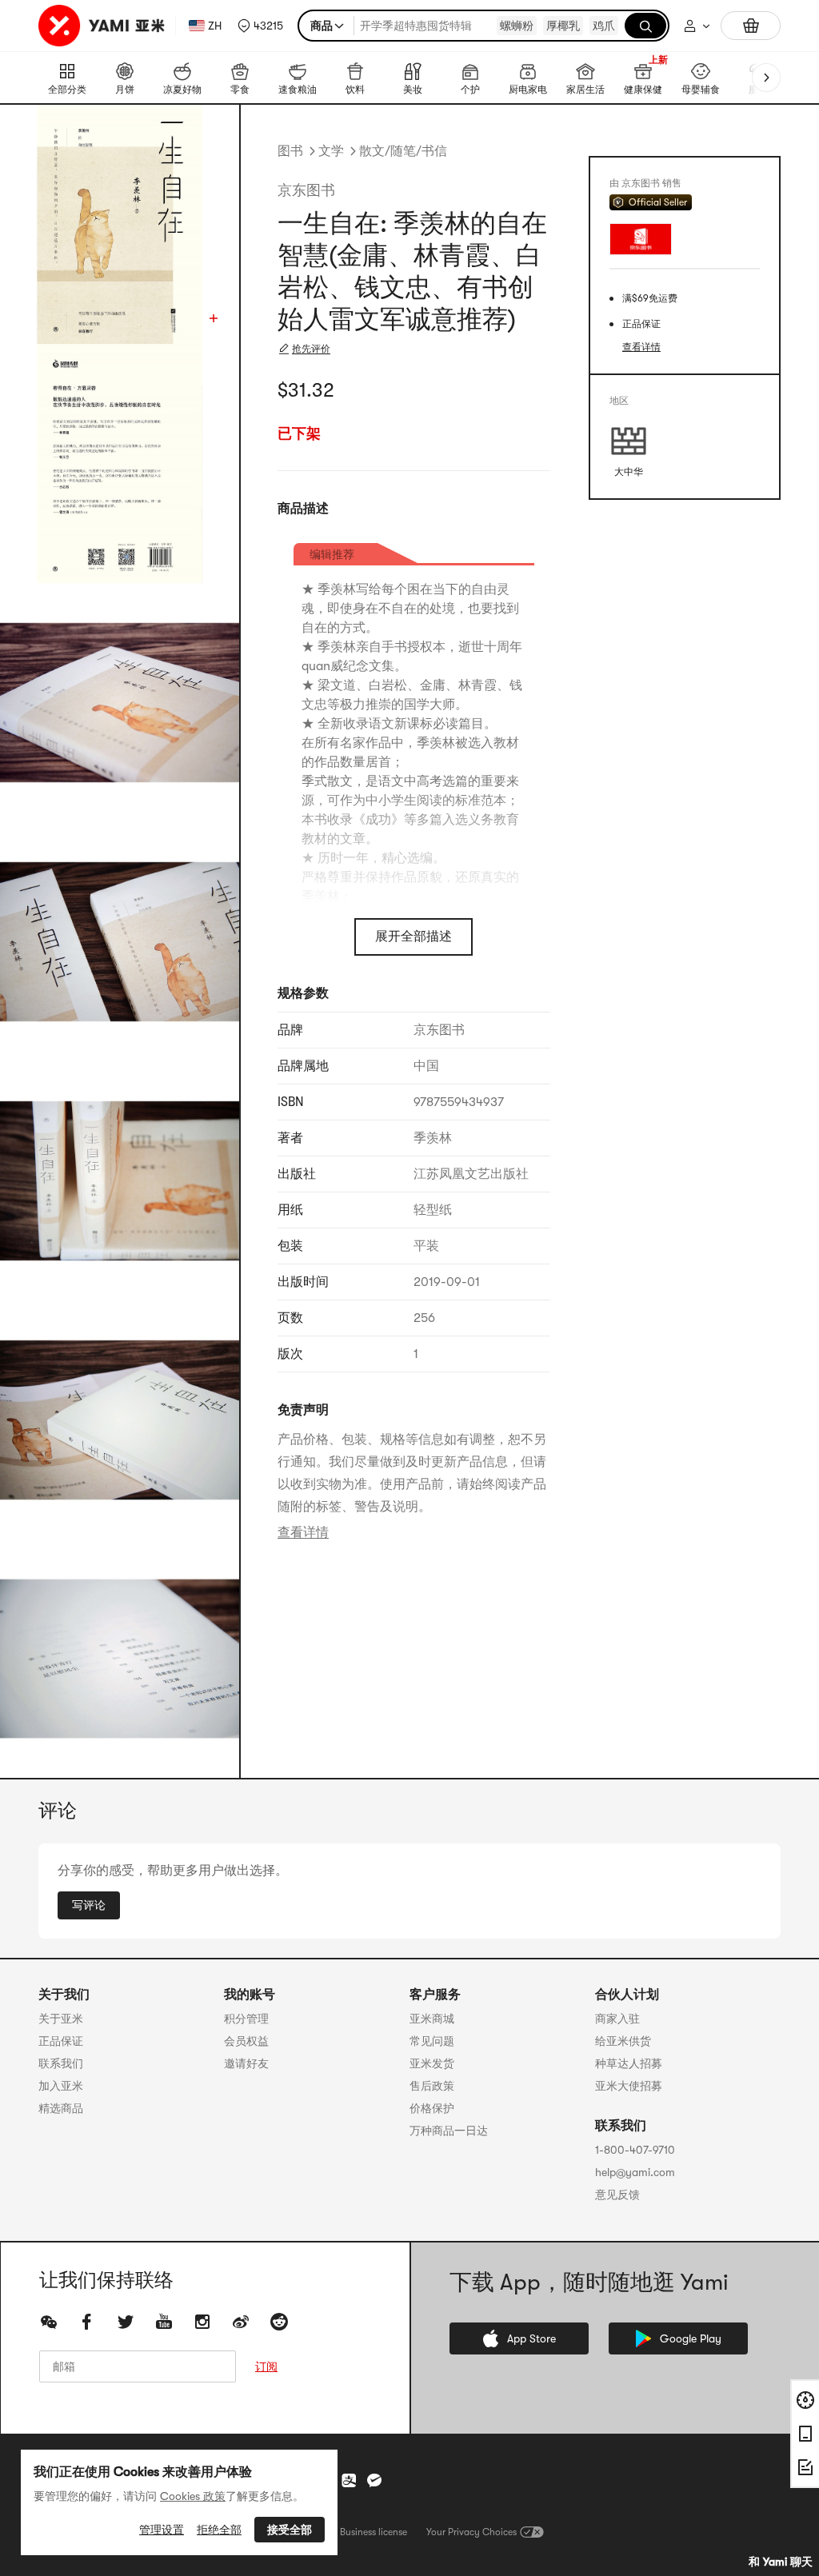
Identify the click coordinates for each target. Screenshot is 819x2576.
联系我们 (61, 2063)
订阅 (266, 2366)
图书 (290, 151)
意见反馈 (617, 2195)
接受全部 (290, 2530)
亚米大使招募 (629, 2086)
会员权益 (246, 2041)
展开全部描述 (413, 937)
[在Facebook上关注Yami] (87, 2322)
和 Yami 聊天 (781, 2562)
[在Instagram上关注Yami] (202, 2322)
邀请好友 (246, 2063)
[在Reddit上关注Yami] (279, 2322)
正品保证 (61, 2041)
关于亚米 (61, 2019)
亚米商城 (432, 2019)
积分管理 (246, 2019)
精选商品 (61, 2108)
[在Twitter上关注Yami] (126, 2322)
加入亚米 (61, 2086)
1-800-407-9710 (635, 2150)
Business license (374, 2532)
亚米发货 (432, 2063)
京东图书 (306, 190)
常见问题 (432, 2041)
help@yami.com (635, 2172)
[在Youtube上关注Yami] (164, 2322)
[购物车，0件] (751, 26)
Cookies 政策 (193, 2496)
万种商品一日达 (449, 2131)
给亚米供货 (623, 2041)
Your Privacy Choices (471, 2532)
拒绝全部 (219, 2530)
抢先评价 (311, 349)
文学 (331, 151)
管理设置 (162, 2530)
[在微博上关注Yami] (241, 2322)
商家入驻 (617, 2019)
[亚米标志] (104, 26)
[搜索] (645, 26)
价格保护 (432, 2108)
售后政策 (432, 2086)
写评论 (89, 1905)
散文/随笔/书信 (403, 151)
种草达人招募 (629, 2063)
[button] (260, 26)
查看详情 (303, 1532)
